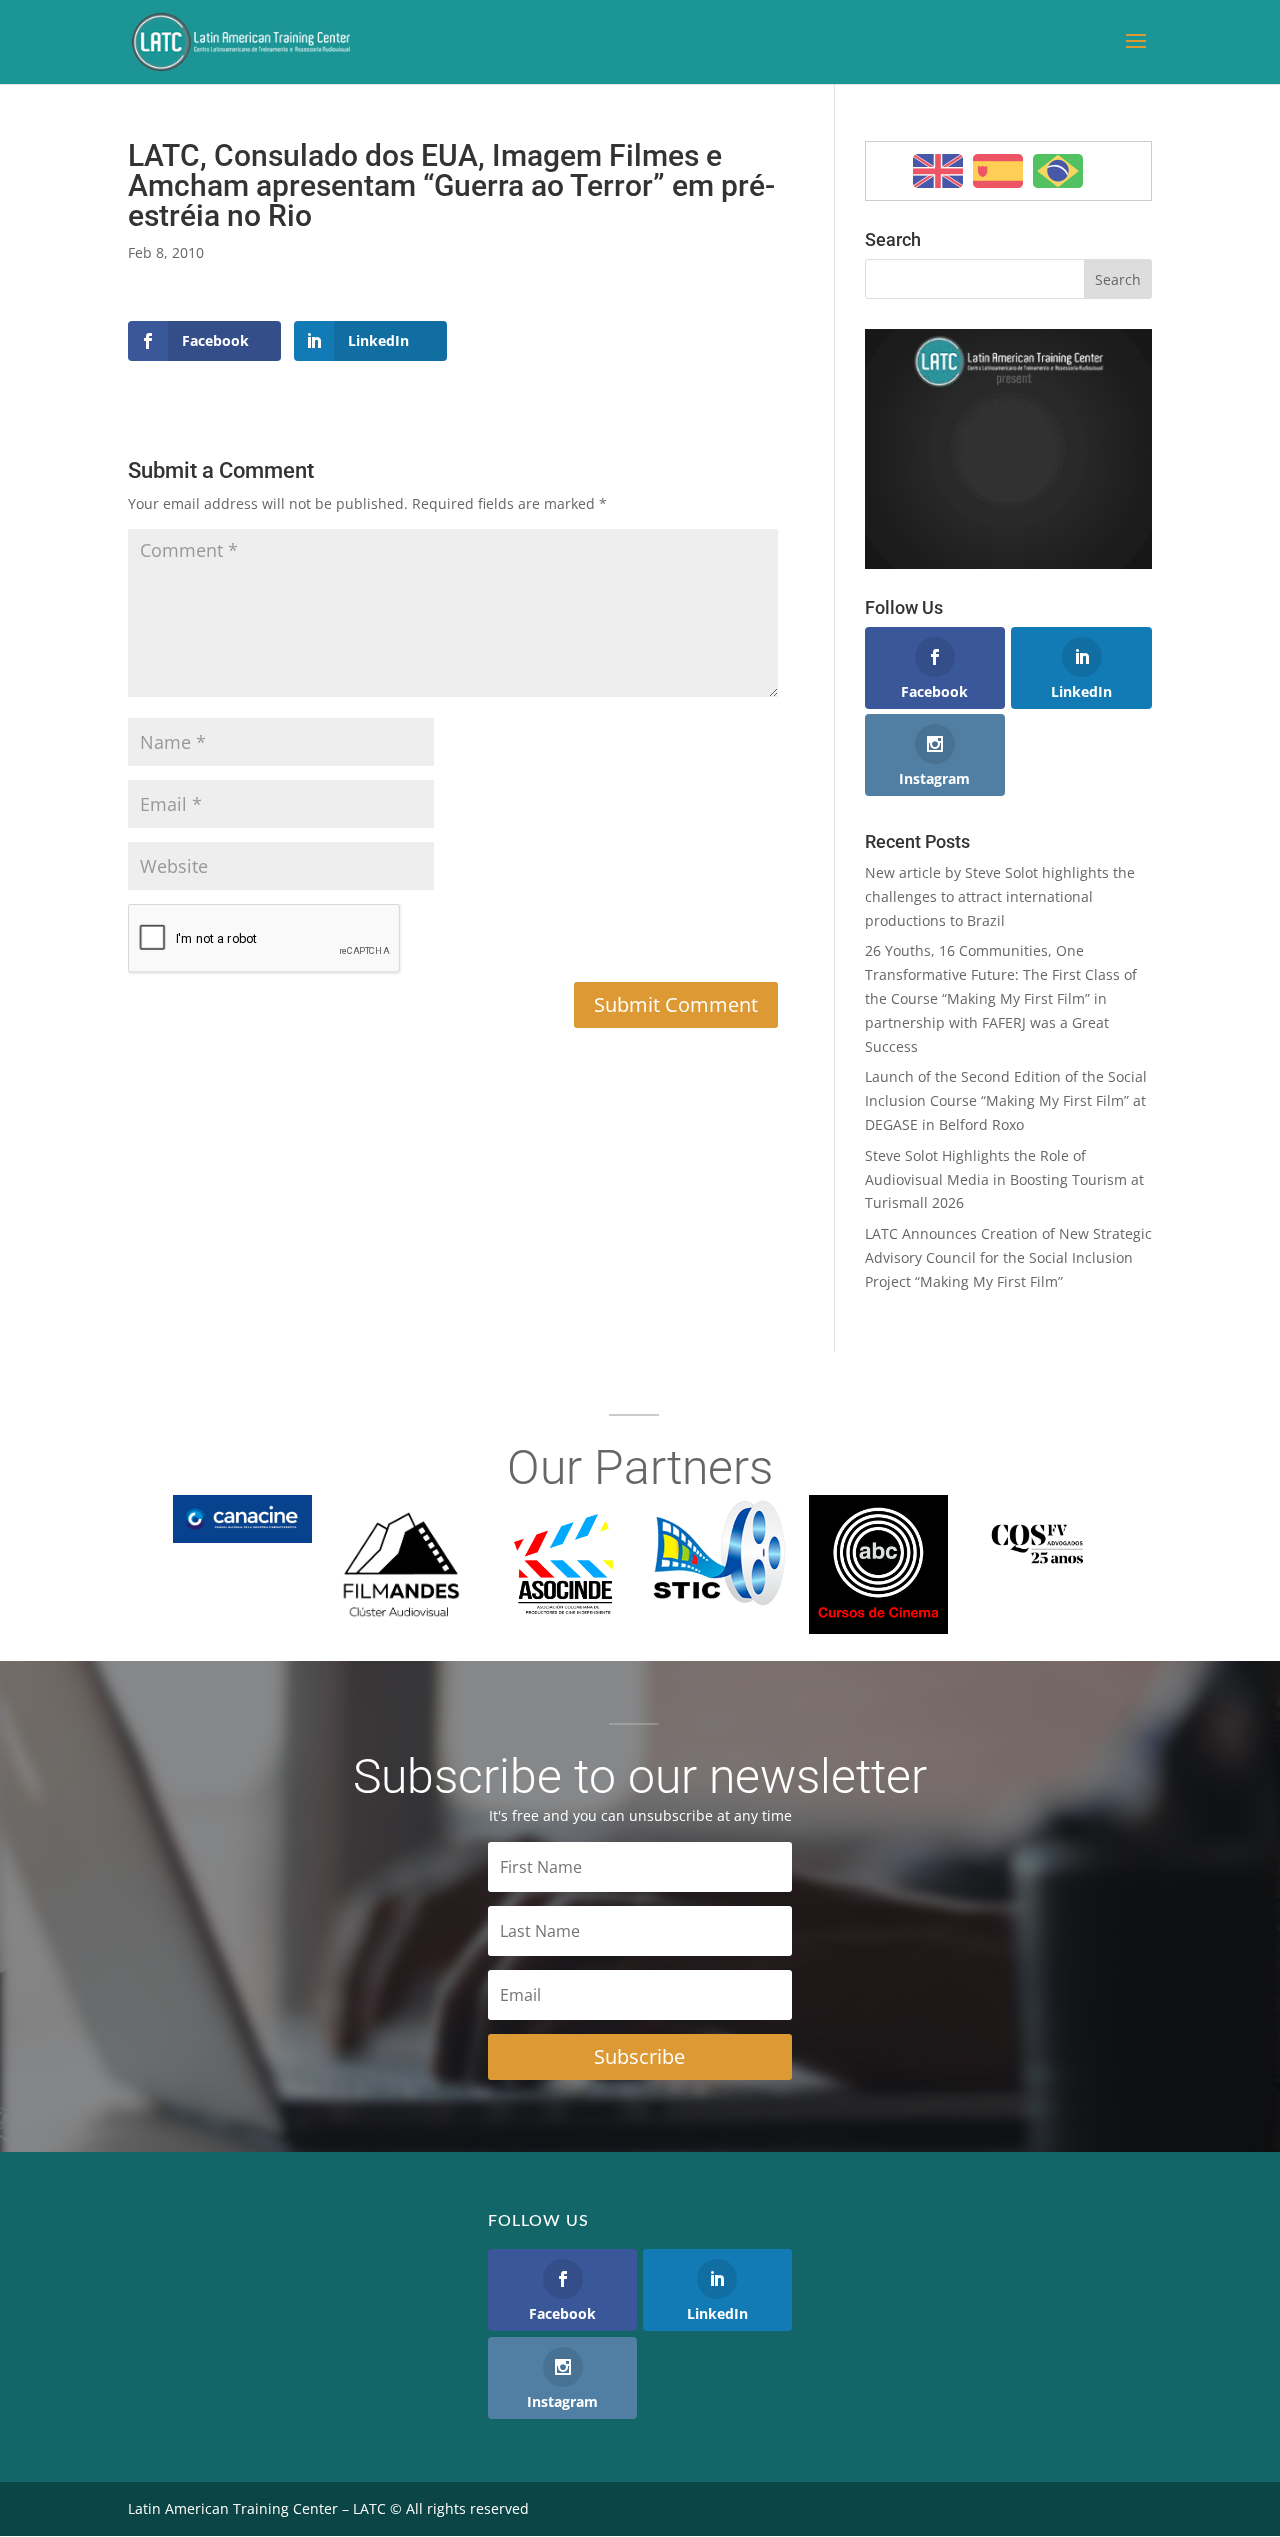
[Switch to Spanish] (998, 171)
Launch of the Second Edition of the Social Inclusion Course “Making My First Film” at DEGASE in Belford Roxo (1006, 1100)
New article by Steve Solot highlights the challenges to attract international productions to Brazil (1000, 896)
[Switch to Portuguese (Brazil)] (1058, 171)
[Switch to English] (938, 171)
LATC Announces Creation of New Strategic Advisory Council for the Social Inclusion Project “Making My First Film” (1008, 1257)
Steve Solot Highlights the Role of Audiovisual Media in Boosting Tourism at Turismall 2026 (1004, 1179)
